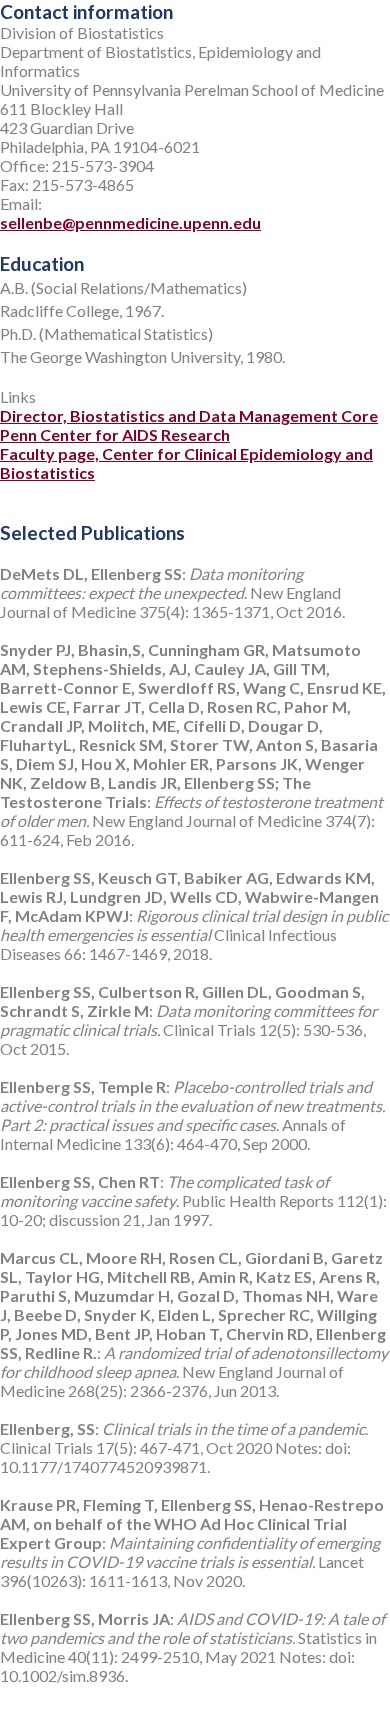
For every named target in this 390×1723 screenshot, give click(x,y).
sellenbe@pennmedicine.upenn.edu (130, 222)
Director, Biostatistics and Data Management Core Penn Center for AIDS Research (189, 425)
